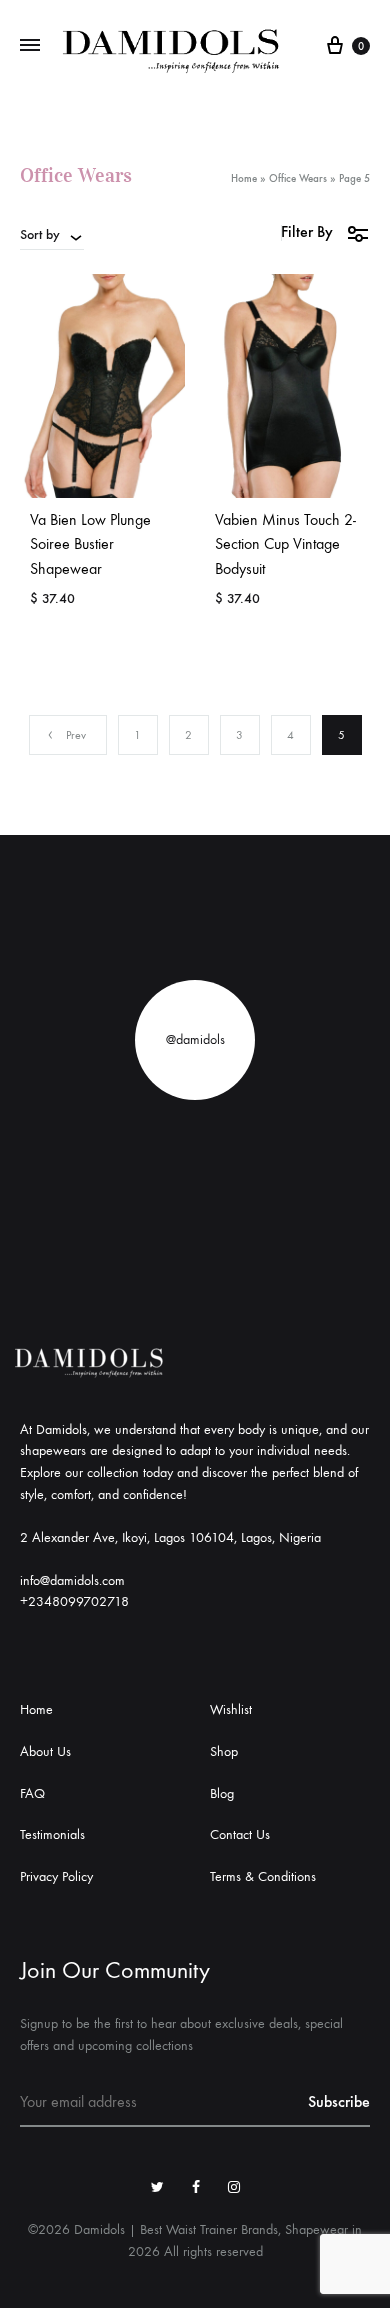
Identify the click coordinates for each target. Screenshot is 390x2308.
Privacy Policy (56, 1876)
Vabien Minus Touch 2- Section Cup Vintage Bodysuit (285, 544)
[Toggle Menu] (30, 46)
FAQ (32, 1793)
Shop (224, 1751)
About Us (45, 1751)
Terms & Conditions (263, 1876)
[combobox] (52, 234)
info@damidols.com (72, 1580)
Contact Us (240, 1834)
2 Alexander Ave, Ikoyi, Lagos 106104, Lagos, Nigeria (170, 1537)
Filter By (307, 231)
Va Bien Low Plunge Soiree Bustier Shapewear (90, 544)
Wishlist (231, 1709)
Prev (76, 735)
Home (244, 178)
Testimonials (52, 1834)
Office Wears (298, 178)
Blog (222, 1793)
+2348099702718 (74, 1601)
